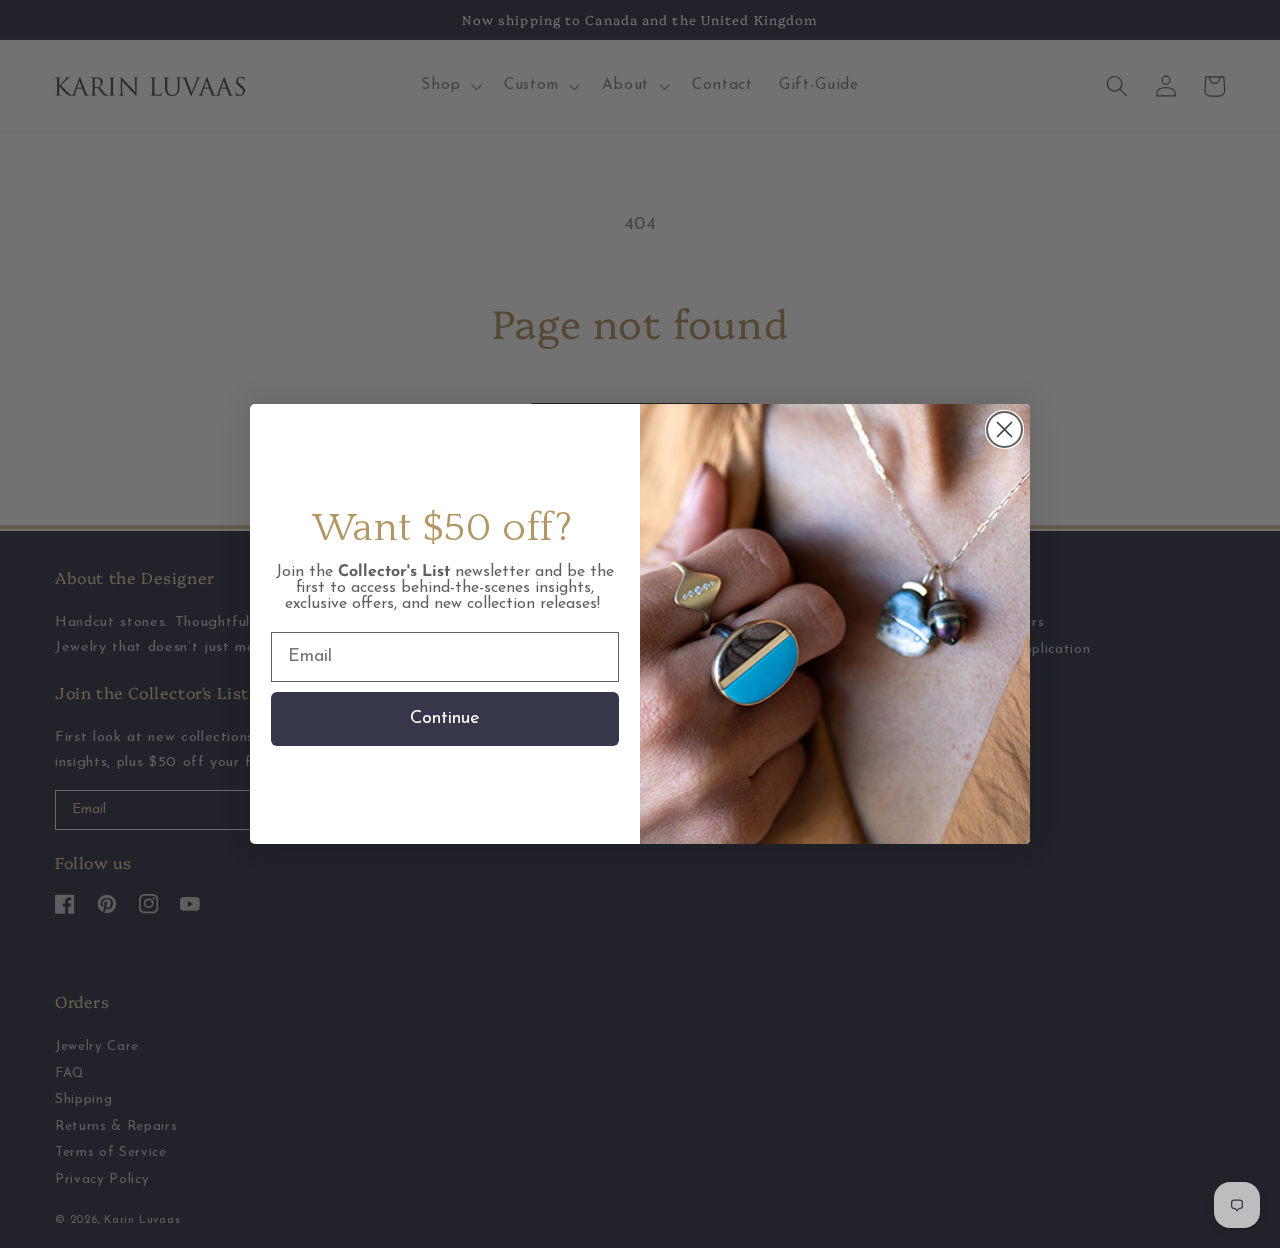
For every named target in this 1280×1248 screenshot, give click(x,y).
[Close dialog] (1004, 429)
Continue (445, 719)
